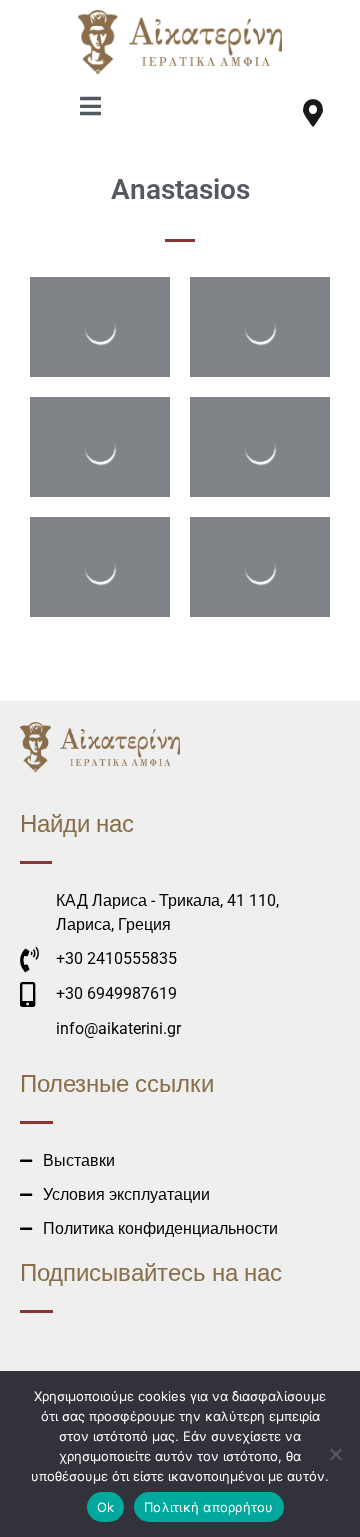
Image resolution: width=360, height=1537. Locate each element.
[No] (335, 1454)
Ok (106, 1507)
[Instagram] (270, 113)
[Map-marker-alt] (313, 113)
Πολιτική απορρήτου (209, 1507)
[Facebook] (227, 113)
